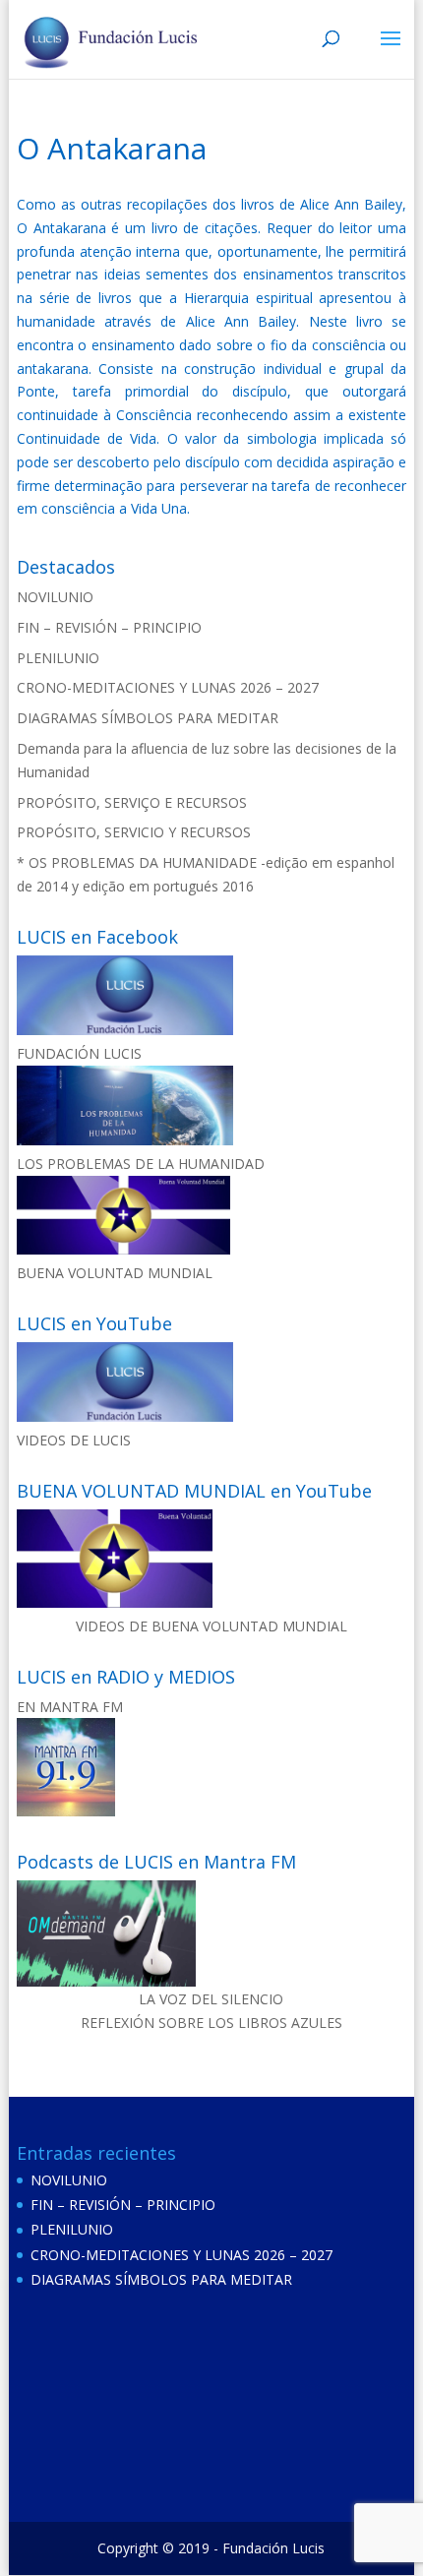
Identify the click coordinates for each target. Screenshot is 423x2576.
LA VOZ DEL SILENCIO (211, 1999)
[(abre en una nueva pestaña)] (125, 1030)
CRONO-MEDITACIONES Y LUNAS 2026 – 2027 (168, 687)
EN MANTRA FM (70, 1707)
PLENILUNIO (58, 658)
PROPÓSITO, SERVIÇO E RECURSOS (132, 802)
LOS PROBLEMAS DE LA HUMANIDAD (141, 1164)
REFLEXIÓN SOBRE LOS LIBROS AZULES (211, 2023)
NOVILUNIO (55, 597)
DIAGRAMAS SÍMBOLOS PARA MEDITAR (148, 718)
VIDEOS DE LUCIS (74, 1440)
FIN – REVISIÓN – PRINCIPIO (109, 627)
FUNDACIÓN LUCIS (79, 1053)
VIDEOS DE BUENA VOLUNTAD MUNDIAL (211, 1626)
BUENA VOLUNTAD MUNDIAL (115, 1273)
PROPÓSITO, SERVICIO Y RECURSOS (134, 832)
